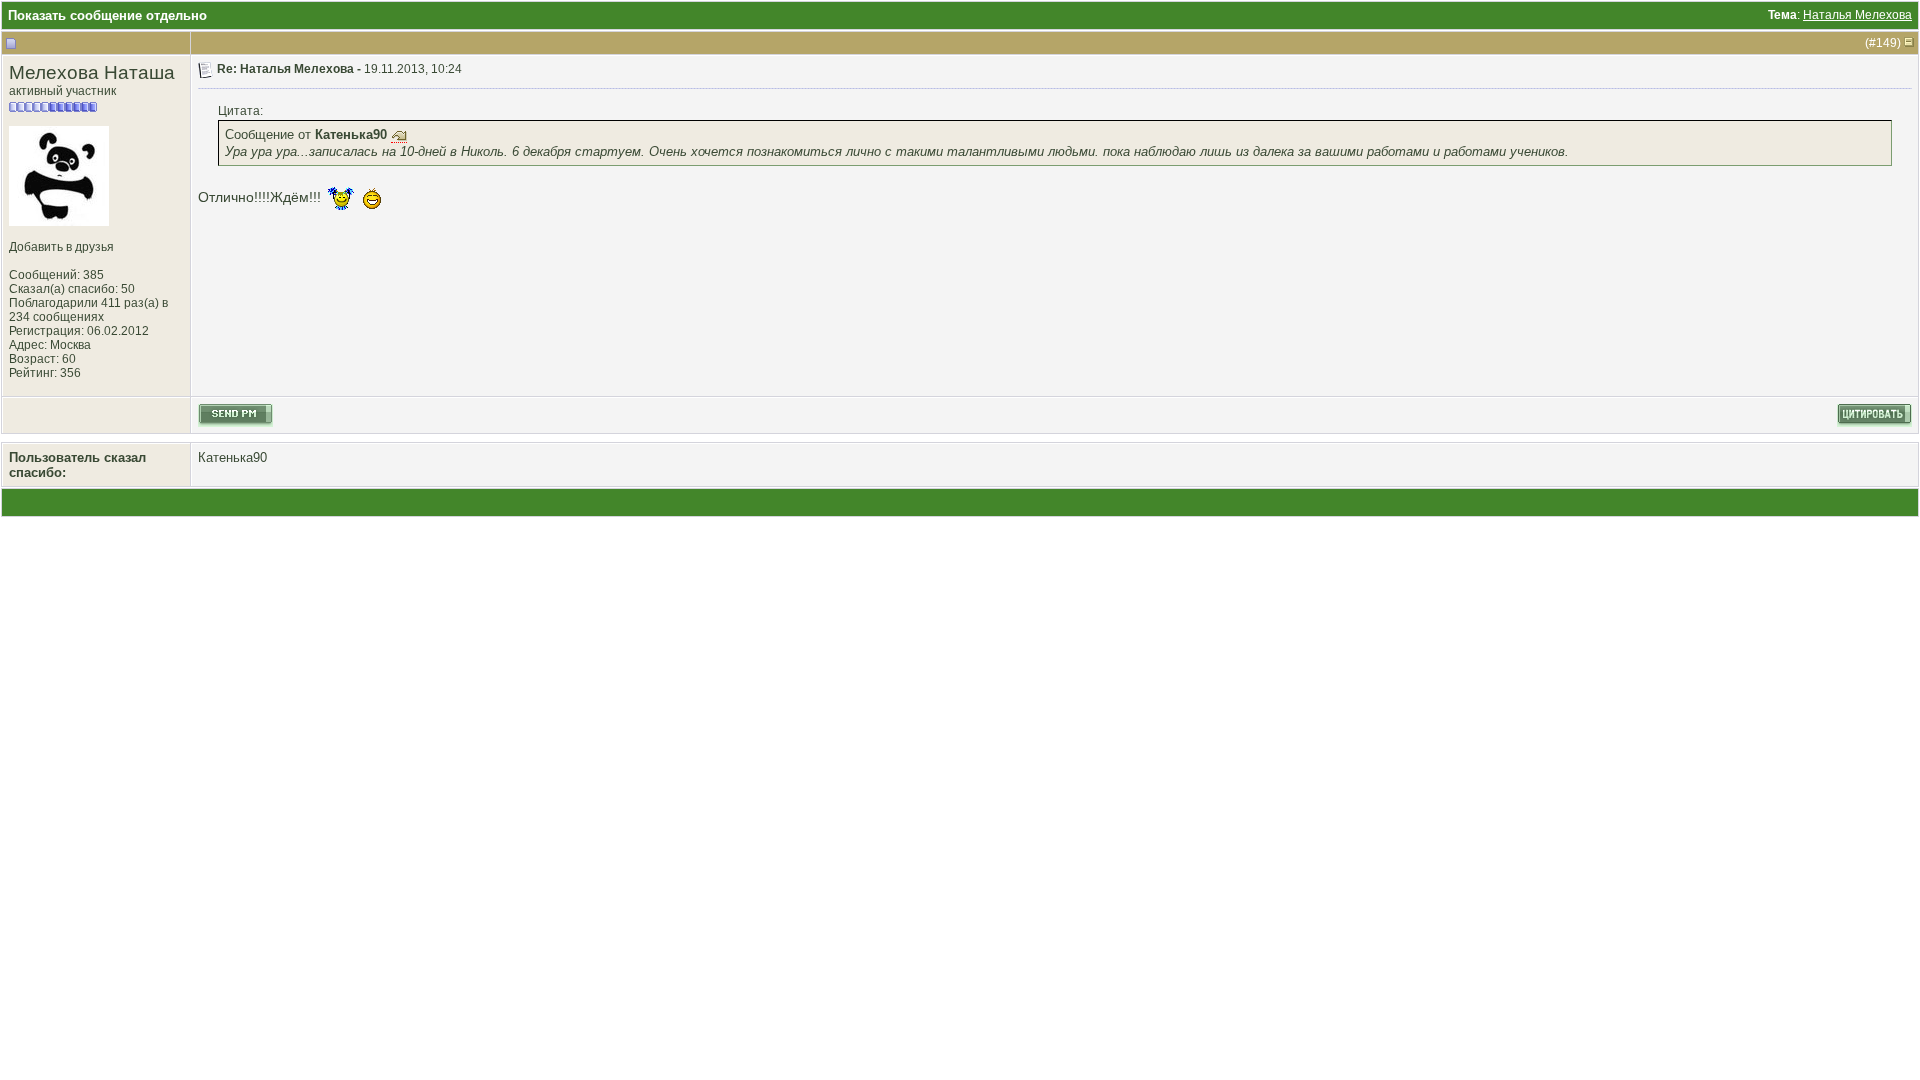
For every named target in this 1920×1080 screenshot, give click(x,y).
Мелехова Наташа (92, 72)
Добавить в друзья (61, 247)
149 (1886, 43)
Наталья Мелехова (1857, 15)
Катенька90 (232, 457)
